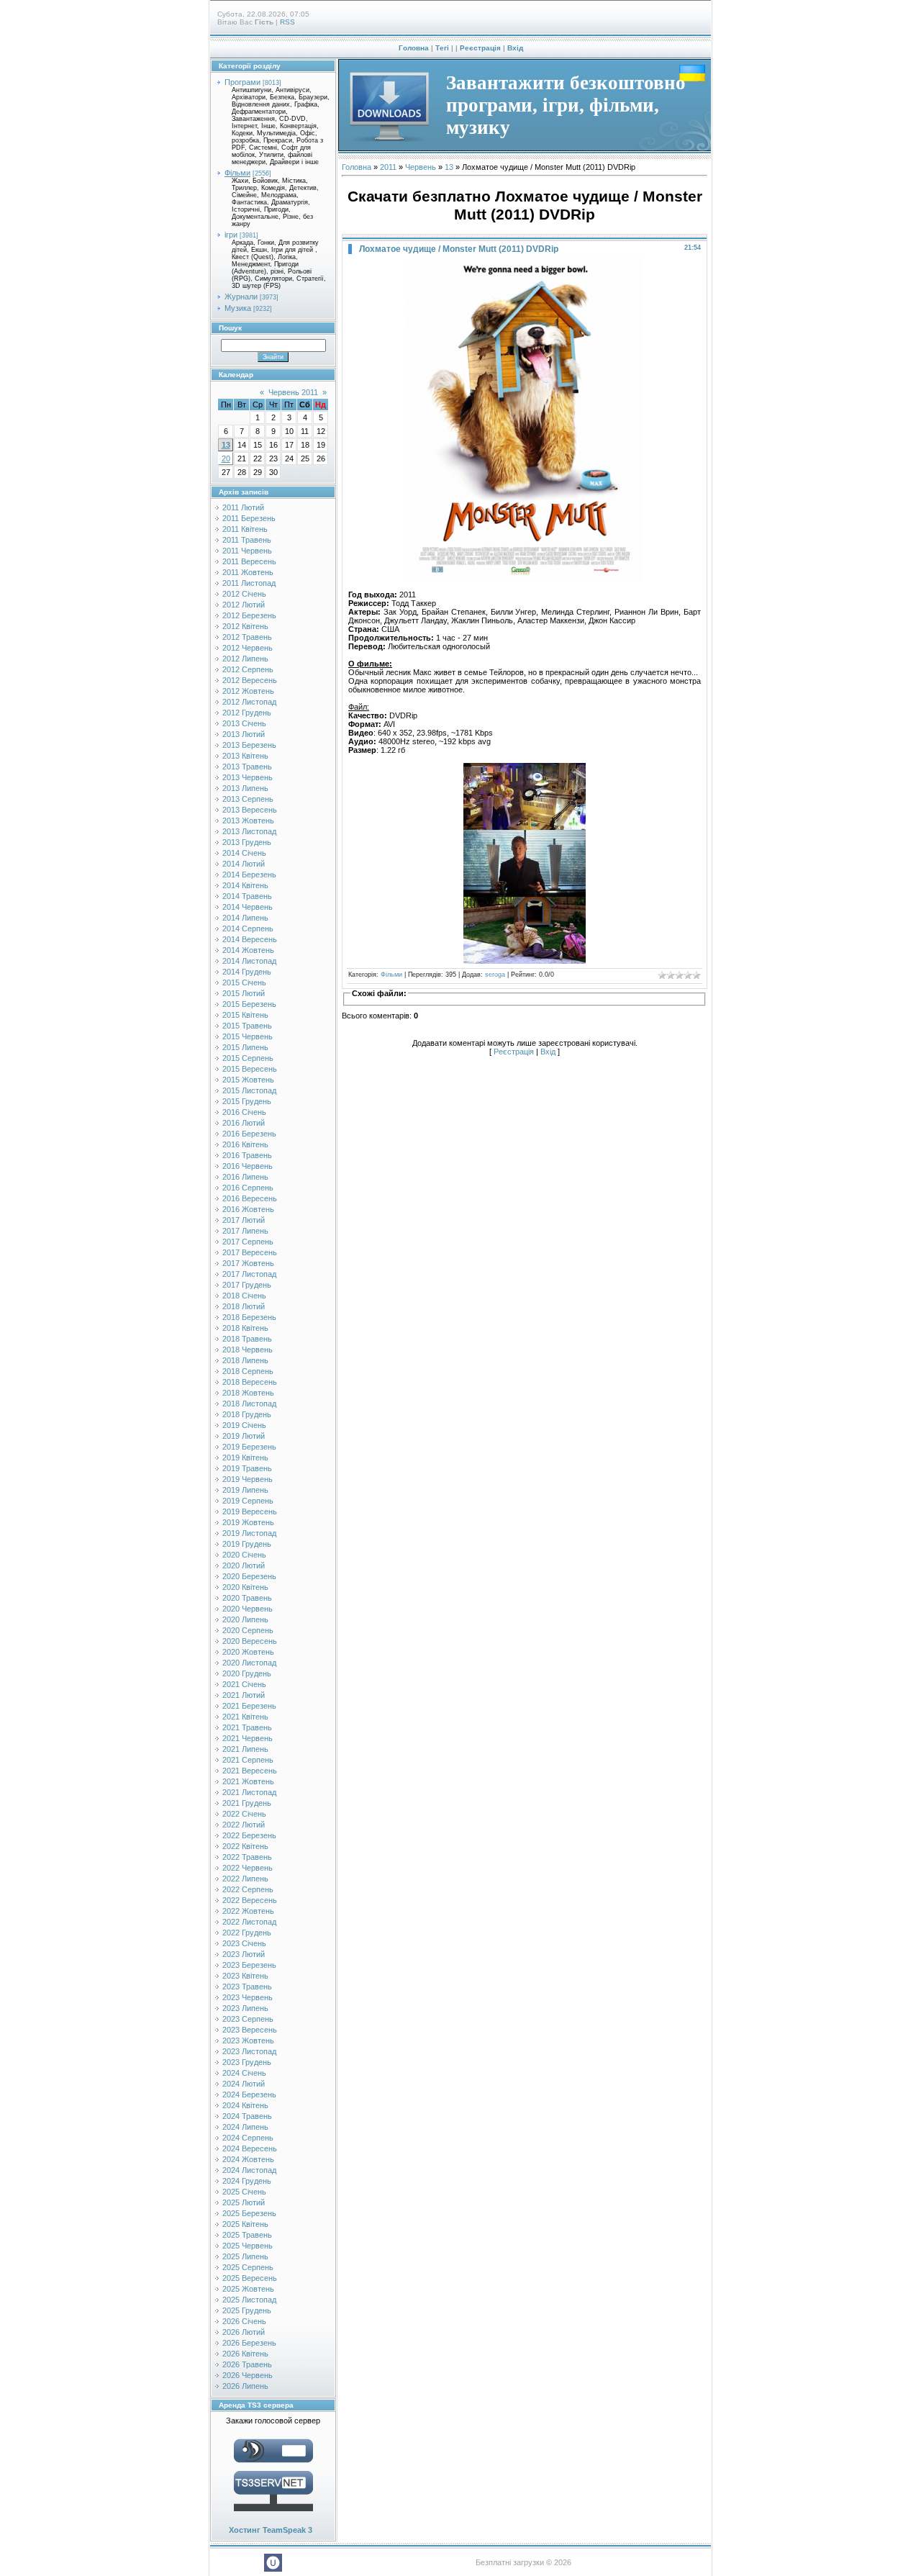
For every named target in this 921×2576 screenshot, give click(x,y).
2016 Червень (248, 1166)
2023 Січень (244, 1943)
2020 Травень (247, 1598)
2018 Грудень (247, 1414)
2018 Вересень (250, 1382)
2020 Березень (249, 1576)
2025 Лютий (244, 2202)
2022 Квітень (245, 1846)
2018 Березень (249, 1317)
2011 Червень (247, 551)
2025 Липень (245, 2256)
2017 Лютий (244, 1220)
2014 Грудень (247, 972)
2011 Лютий (243, 507)
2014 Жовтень (248, 950)
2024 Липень (245, 2127)
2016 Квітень (245, 1144)
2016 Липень (245, 1177)
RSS (287, 22)
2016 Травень (247, 1155)
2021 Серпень (248, 1760)
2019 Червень (248, 1479)
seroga (495, 975)
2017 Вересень (250, 1252)
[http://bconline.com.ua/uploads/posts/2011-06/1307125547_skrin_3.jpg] (525, 930)
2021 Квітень (245, 1717)
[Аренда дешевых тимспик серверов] (273, 2514)
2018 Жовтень (248, 1393)
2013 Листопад (249, 831)
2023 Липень (245, 2008)
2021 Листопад (249, 1792)
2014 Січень (244, 853)
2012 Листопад (249, 702)
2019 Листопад (249, 1533)
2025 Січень (244, 2192)
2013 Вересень (250, 810)
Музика (238, 308)
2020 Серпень (248, 1630)
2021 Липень (245, 1749)
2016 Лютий (244, 1123)
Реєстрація (480, 48)
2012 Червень (248, 648)
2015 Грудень (247, 1101)
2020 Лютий (244, 1565)
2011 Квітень (245, 529)
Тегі (442, 48)
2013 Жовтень (248, 821)
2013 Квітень (245, 756)
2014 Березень (249, 875)
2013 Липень (245, 788)
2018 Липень (245, 1360)
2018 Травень (247, 1339)
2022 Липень (245, 1879)
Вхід (515, 48)
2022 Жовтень (248, 1911)
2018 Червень (248, 1350)
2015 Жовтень (248, 1080)
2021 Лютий (244, 1695)
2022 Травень (247, 1857)
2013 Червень (248, 777)
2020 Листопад (249, 1663)
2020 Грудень (247, 1673)
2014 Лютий (244, 864)
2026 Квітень (245, 2354)
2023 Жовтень (248, 2041)
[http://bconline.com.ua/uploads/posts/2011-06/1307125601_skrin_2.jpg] (525, 863)
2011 (388, 167)
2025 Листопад (249, 2300)
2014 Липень (245, 918)
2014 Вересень (250, 939)
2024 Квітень (245, 2105)
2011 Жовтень (248, 572)
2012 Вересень (250, 680)
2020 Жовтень (248, 1652)
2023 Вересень (250, 2030)
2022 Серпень (248, 1889)
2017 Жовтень (248, 1263)
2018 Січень (244, 1296)
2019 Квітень (245, 1458)
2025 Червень (248, 2246)
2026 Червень (248, 2375)
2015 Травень (247, 1026)
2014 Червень (248, 907)
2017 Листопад (249, 1274)
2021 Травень (247, 1727)
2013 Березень (249, 745)
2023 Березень (249, 1965)
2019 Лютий (244, 1436)
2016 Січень (244, 1112)
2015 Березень (249, 1004)
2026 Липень (245, 2386)
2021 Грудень (247, 1803)
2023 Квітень (245, 1976)
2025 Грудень (247, 2310)
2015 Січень (244, 982)
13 (226, 445)
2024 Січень (244, 2073)
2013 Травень (247, 767)
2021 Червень (248, 1738)
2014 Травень (247, 896)
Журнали (241, 297)
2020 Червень (248, 1609)
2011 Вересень (249, 561)
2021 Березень (249, 1706)
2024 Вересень (250, 2148)
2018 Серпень (248, 1371)
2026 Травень (247, 2364)
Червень (421, 167)
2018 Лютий (244, 1306)
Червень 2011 (293, 392)
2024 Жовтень (248, 2159)
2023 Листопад (249, 2051)
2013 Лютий (244, 734)
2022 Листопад (249, 1922)
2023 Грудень (247, 2062)
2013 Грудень (247, 842)
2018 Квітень (245, 1328)
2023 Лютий (244, 1954)
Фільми (237, 173)
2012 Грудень (247, 713)
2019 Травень (247, 1468)
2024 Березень (249, 2094)
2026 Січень (244, 2321)
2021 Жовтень (248, 1781)
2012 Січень (244, 594)
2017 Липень (245, 1231)
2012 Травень (247, 637)
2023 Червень (248, 1997)
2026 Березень (249, 2343)
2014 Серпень (248, 928)
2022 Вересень (250, 1900)
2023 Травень (247, 1987)
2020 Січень (244, 1555)
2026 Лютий (244, 2332)
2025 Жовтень (248, 2289)
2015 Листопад (249, 1090)
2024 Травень (247, 2116)
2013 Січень (244, 723)
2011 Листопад (249, 583)
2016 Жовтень (248, 1209)
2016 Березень (249, 1134)
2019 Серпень (248, 1501)
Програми (242, 82)
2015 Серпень (248, 1058)
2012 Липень (245, 659)
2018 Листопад (249, 1404)
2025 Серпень (248, 2267)
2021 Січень (244, 1684)
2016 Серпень (248, 1188)
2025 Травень (247, 2235)
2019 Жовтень (248, 1522)
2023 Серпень (248, 2019)
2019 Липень (245, 1490)
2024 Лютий (244, 2084)
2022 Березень (249, 1835)
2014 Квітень (245, 885)
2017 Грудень (247, 1285)
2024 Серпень (248, 2138)
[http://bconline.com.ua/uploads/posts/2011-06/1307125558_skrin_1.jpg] (525, 796)
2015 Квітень (245, 1015)
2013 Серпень (248, 799)
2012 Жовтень (248, 691)
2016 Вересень (250, 1198)
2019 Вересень (250, 1511)
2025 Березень (249, 2213)
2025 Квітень (245, 2224)
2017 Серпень (248, 1242)
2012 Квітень (245, 626)
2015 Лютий (244, 993)
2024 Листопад (249, 2170)
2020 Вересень (250, 1641)
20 (226, 458)
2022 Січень (244, 1814)
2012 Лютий (244, 605)
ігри (231, 235)
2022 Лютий (244, 1825)
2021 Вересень (250, 1771)
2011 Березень (249, 518)
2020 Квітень (245, 1587)
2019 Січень (244, 1425)
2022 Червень (248, 1868)
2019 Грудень (247, 1544)
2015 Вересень (250, 1069)
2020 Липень (245, 1619)
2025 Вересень (250, 2278)
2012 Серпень (248, 669)
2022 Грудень (247, 1933)
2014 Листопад (249, 961)
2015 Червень (248, 1036)
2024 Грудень (247, 2181)
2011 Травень (247, 540)
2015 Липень (245, 1047)
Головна (414, 48)
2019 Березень (249, 1447)
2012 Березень (249, 615)
